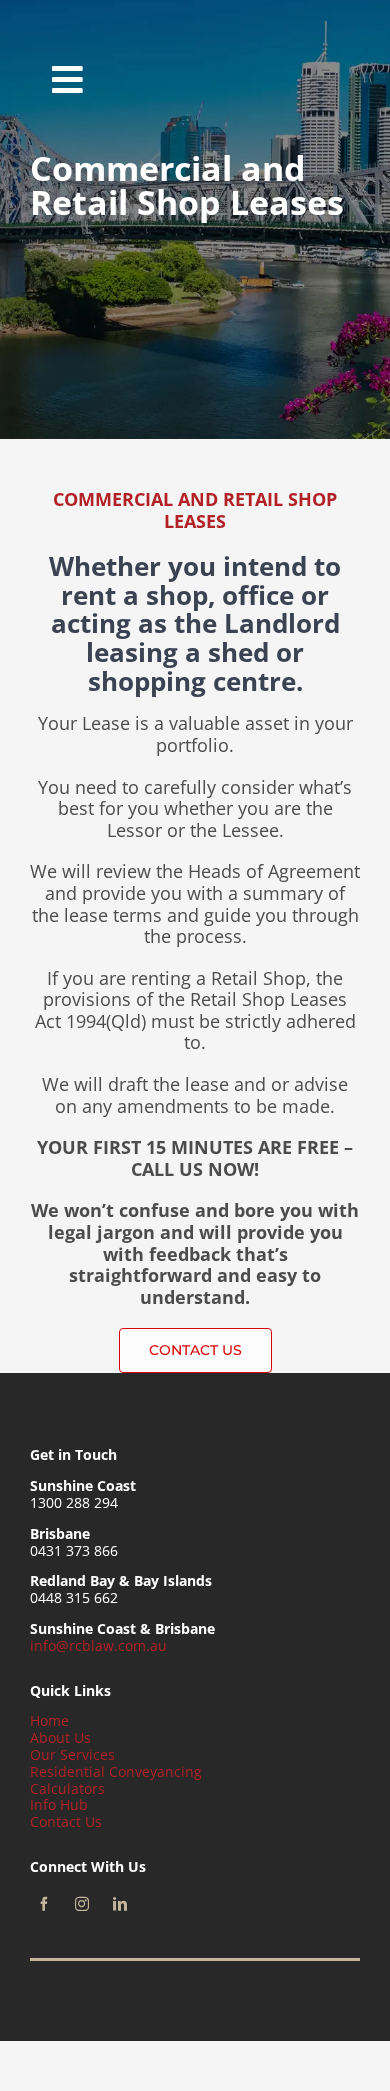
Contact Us (66, 1821)
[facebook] (44, 1904)
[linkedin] (120, 1904)
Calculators (67, 1788)
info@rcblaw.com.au (98, 1645)
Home (49, 1720)
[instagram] (82, 1904)
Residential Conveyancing (116, 1771)
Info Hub (59, 1804)
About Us (60, 1737)
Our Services (72, 1754)
